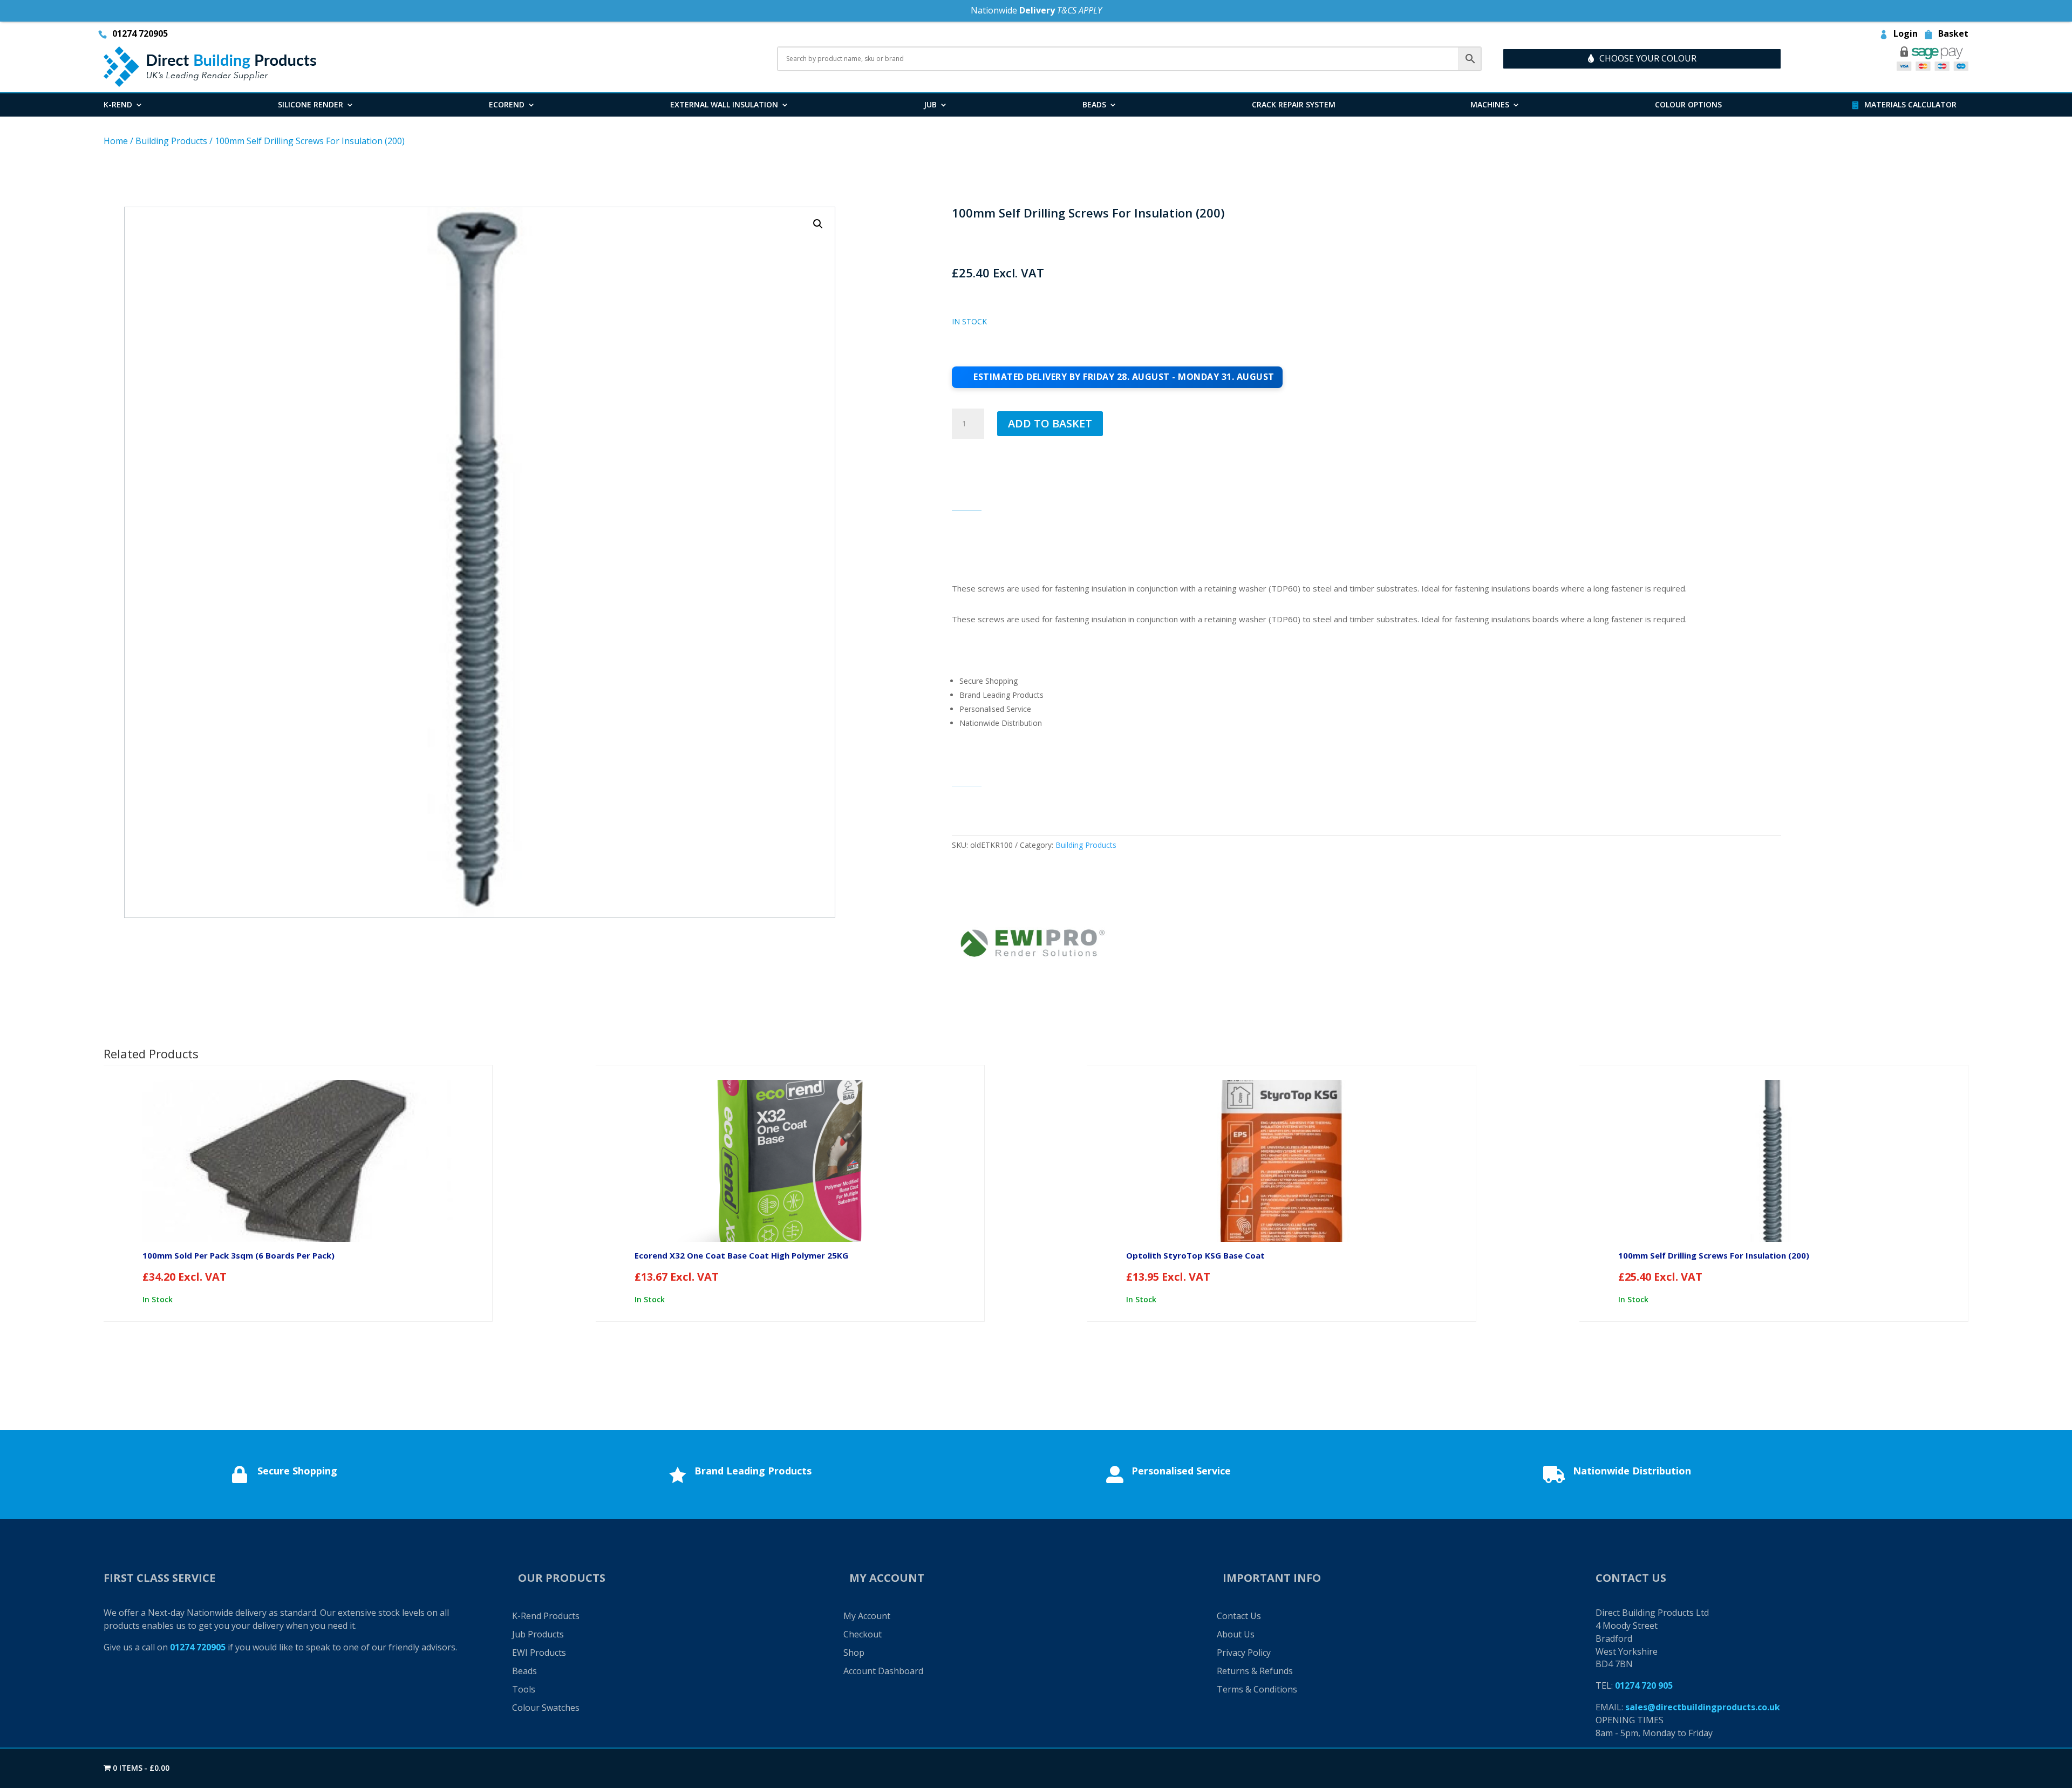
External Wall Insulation (724, 105)
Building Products (171, 141)
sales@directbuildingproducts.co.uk (1703, 1707)
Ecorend (507, 105)
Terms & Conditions (1257, 1689)
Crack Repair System (1294, 105)
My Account (867, 1616)
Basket (1953, 35)
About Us (1236, 1634)
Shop (854, 1653)
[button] (818, 224)
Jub (930, 105)
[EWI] (1033, 945)
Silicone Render (311, 105)
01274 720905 (140, 35)
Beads (1094, 105)
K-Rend (118, 105)
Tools (524, 1689)
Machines (1490, 105)
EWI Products (539, 1653)
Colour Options (1688, 105)
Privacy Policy (1244, 1653)
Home (116, 141)
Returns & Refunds (1255, 1671)
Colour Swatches (546, 1708)
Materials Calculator (1910, 105)
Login (1906, 35)
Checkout (863, 1634)
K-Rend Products (546, 1616)
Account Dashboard (883, 1671)
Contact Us (1239, 1616)
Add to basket (1050, 423)
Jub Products (538, 1634)
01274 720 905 (1644, 1685)
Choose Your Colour (1648, 58)
